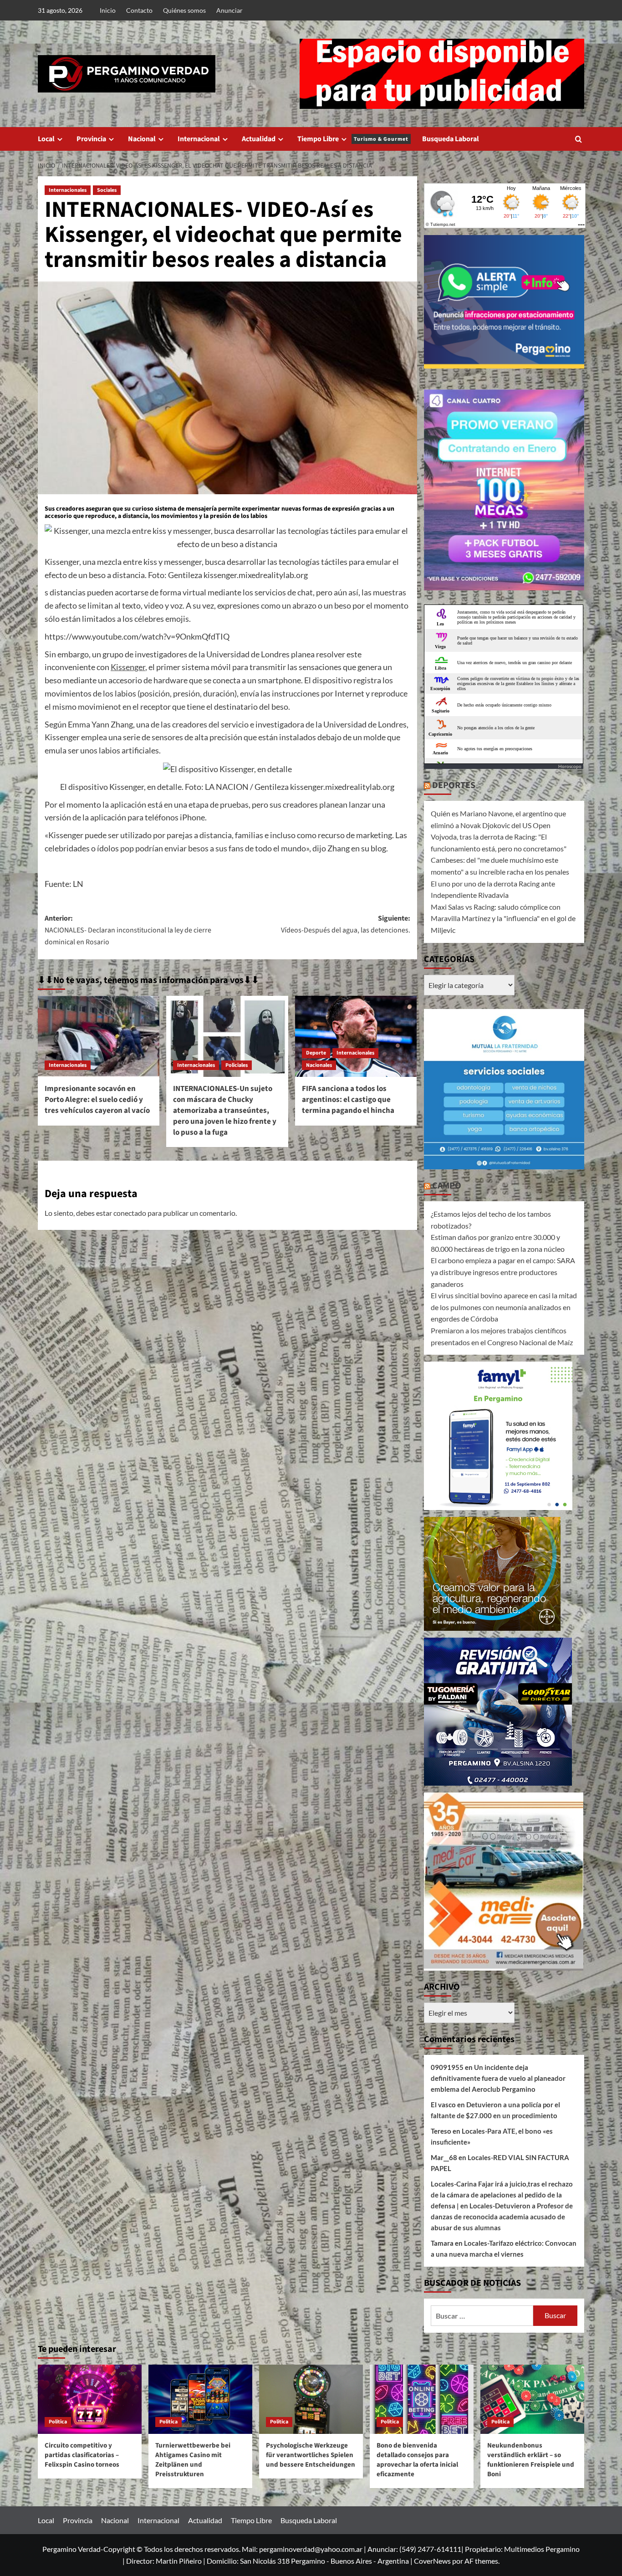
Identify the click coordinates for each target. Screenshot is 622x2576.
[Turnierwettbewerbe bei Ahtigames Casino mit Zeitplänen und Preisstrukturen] (200, 2399)
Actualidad (259, 139)
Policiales (237, 1065)
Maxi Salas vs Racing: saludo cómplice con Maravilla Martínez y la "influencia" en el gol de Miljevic (503, 918)
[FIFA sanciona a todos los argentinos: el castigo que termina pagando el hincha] (356, 1036)
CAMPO (447, 1186)
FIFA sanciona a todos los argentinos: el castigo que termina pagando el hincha (348, 1100)
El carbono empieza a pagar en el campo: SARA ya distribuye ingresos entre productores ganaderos (503, 1272)
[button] (579, 139)
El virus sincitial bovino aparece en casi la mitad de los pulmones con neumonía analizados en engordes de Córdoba (504, 1307)
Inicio (108, 10)
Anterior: (128, 930)
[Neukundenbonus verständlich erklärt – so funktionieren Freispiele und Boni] (532, 2399)
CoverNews (432, 2561)
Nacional (142, 139)
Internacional (199, 139)
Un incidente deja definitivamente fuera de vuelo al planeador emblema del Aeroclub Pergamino (498, 2078)
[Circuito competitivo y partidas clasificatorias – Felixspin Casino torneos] (90, 2399)
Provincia (91, 139)
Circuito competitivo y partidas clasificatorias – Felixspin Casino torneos (82, 2455)
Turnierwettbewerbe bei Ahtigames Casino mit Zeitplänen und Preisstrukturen (193, 2460)
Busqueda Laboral (451, 139)
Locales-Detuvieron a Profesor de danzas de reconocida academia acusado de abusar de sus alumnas (502, 2217)
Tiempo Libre (353, 139)
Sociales (107, 190)
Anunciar (229, 10)
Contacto (139, 10)
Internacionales (68, 190)
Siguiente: (345, 924)
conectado (130, 1213)
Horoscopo (570, 766)
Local (46, 139)
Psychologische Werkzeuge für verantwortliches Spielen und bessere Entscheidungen (311, 2455)
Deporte (316, 1053)
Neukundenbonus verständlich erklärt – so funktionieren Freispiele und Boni (531, 2460)
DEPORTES (454, 785)
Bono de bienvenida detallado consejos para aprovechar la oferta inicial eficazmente (417, 2460)
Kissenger (128, 667)
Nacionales (319, 1065)
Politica (58, 2422)
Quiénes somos (184, 10)
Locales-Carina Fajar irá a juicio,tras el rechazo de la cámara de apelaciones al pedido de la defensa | (502, 2195)
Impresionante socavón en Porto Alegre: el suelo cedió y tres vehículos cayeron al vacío (97, 1100)
